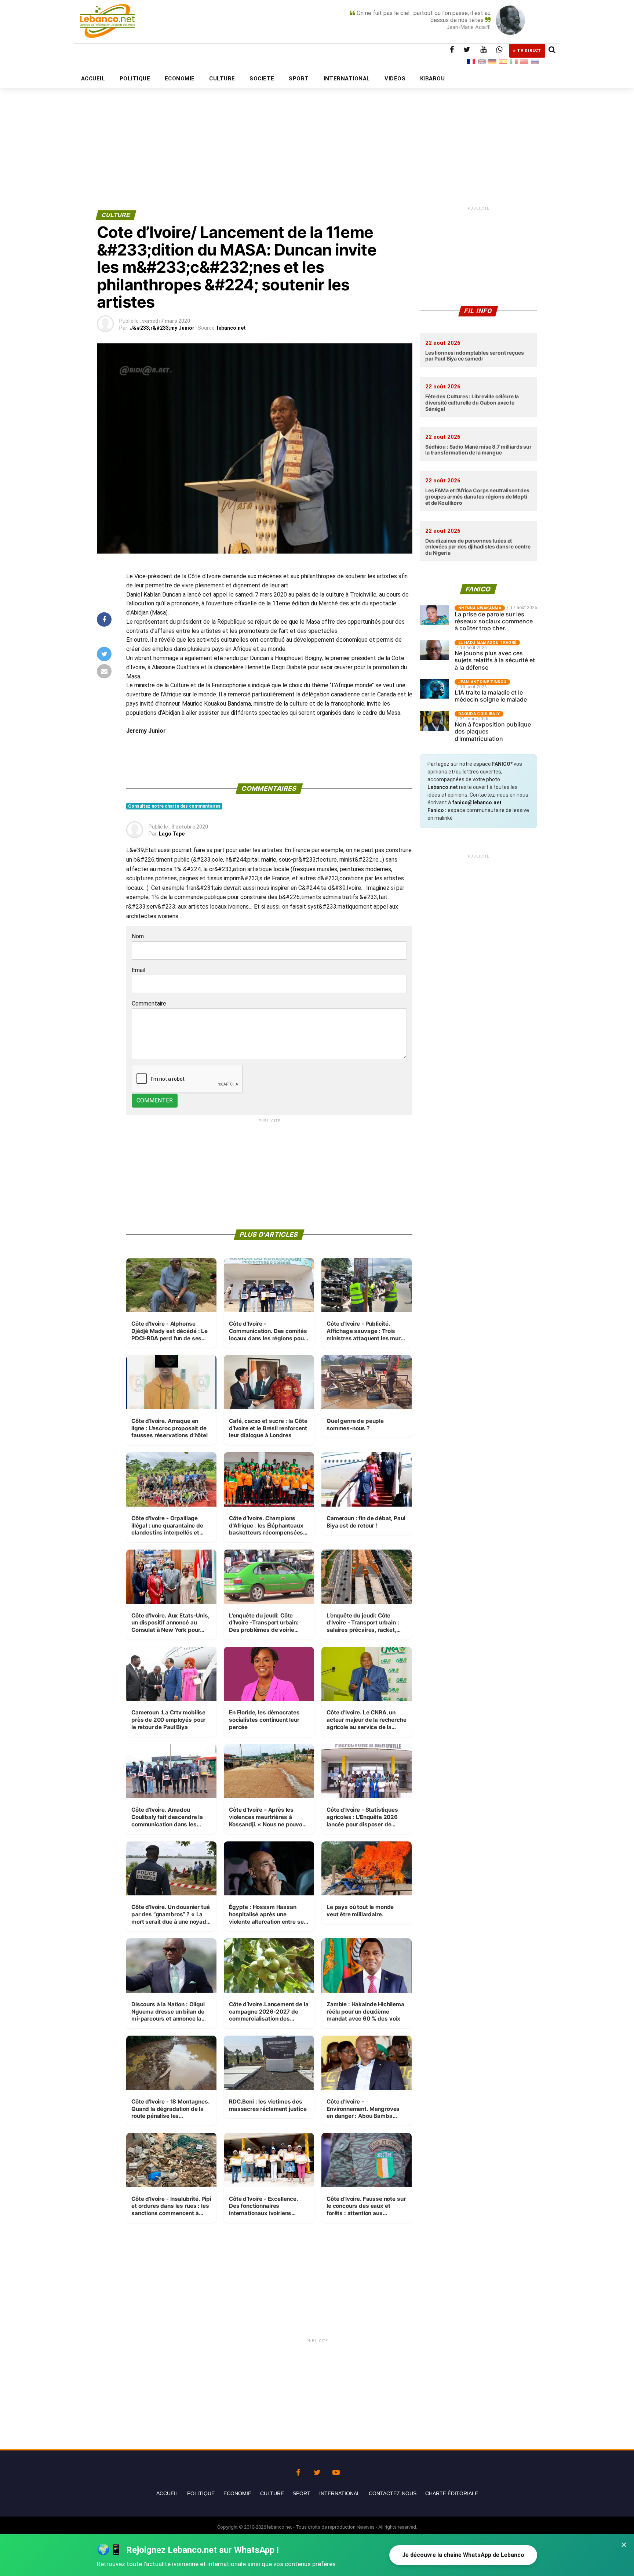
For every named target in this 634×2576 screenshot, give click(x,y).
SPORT (299, 79)
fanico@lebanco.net (477, 802)
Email (139, 970)
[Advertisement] (317, 131)
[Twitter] (317, 2471)
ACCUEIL (93, 79)
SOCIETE (262, 79)
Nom (138, 936)
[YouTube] (336, 2471)
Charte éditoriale (452, 2493)
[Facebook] (298, 2471)
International (340, 2493)
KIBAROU (432, 79)
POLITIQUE (135, 79)
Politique (201, 2493)
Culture (272, 2493)
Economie (237, 2493)
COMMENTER (155, 1100)
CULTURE (222, 79)
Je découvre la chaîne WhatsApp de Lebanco (463, 2555)
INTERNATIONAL (347, 79)
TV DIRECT (529, 50)
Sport (302, 2493)
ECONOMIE (180, 79)
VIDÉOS (395, 79)
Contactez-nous (393, 2493)
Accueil (167, 2493)
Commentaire (149, 1003)
